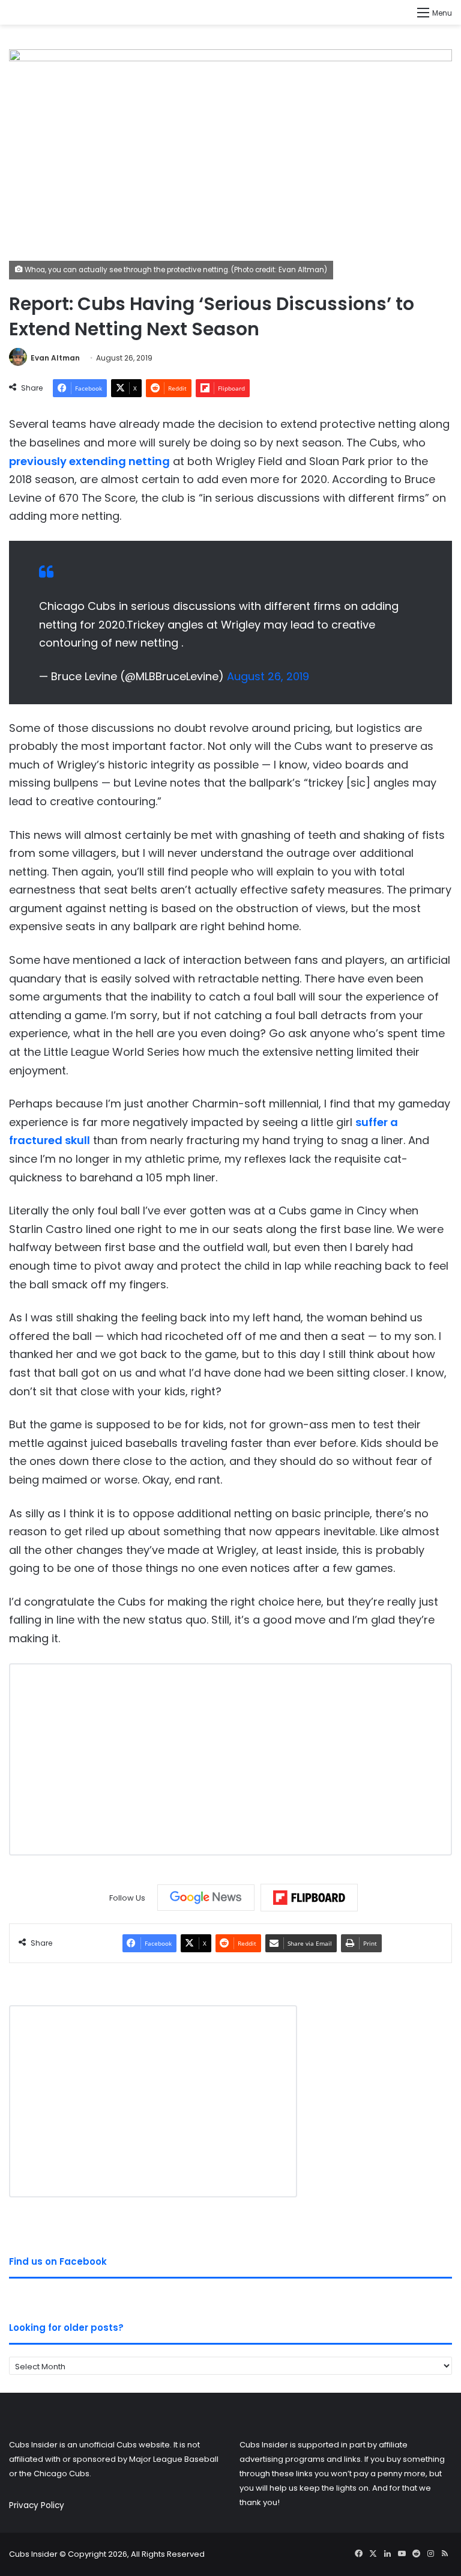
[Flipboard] (309, 1898)
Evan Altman (55, 358)
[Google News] (206, 1898)
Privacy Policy (37, 2505)
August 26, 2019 (268, 676)
